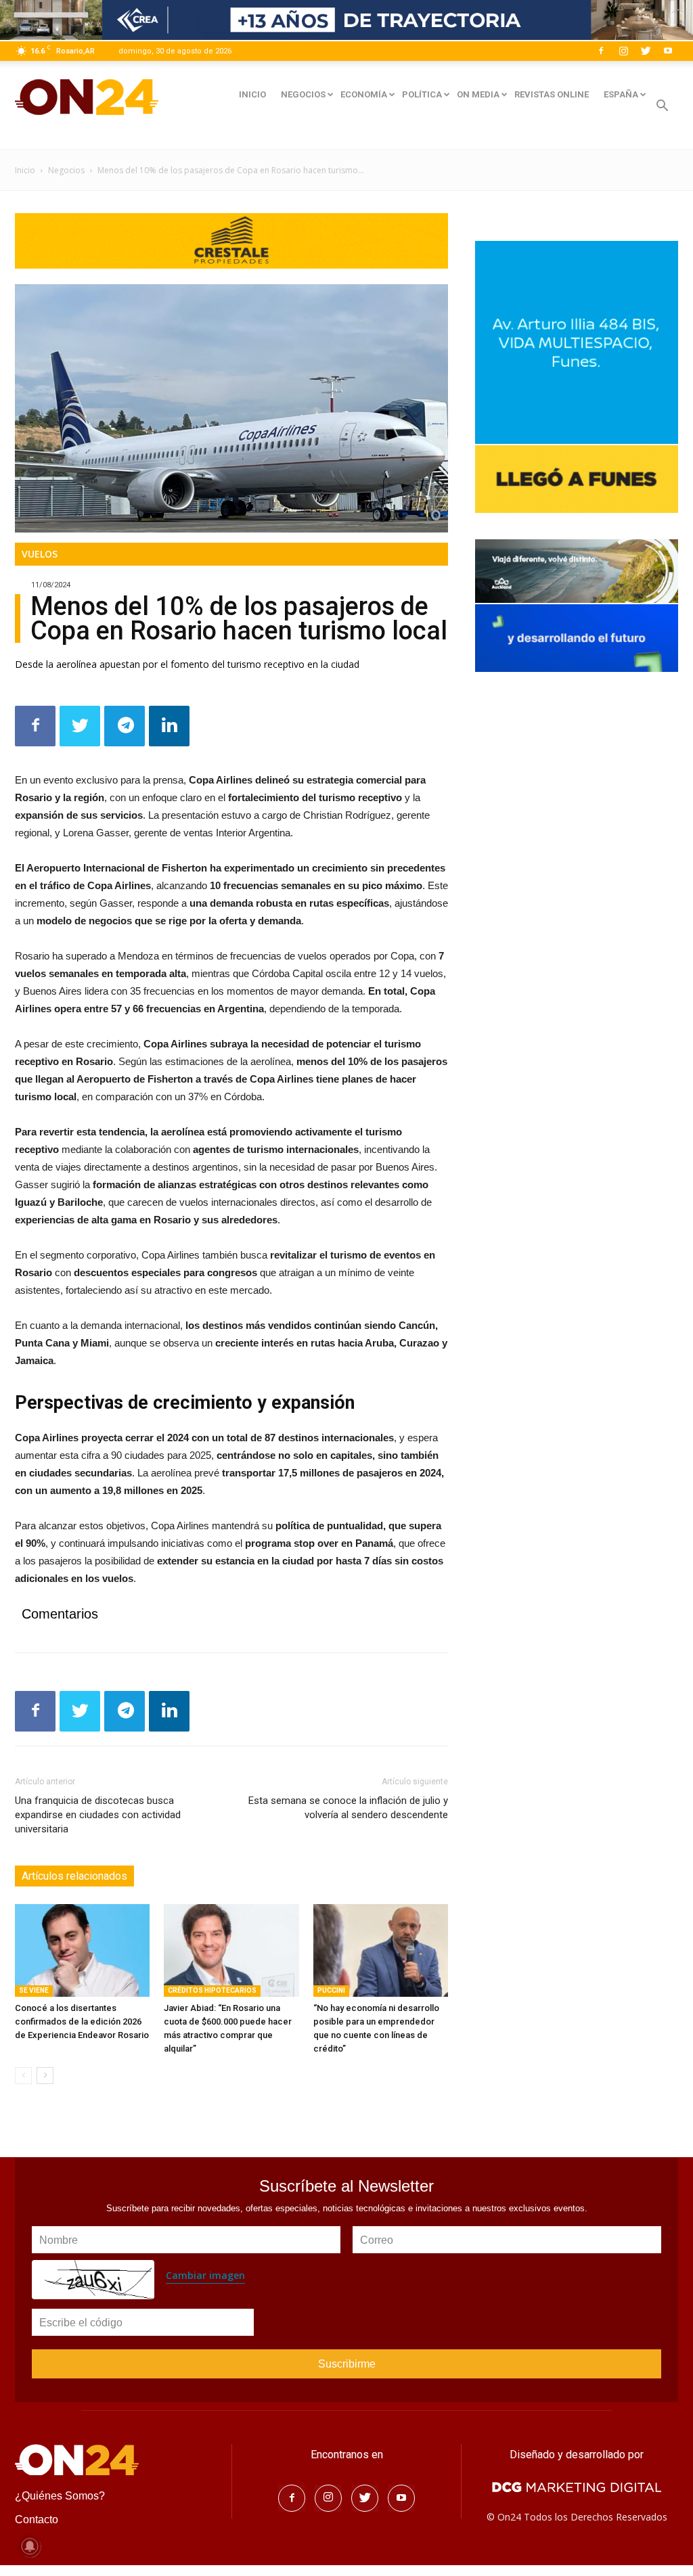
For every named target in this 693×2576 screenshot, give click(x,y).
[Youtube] (668, 51)
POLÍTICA (422, 94)
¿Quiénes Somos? (60, 2496)
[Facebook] (601, 51)
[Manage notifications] (30, 2546)
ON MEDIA (478, 94)
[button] (662, 107)
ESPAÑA (621, 94)
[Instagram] (623, 51)
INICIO (252, 94)
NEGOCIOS (303, 94)
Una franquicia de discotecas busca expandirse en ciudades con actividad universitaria (98, 1815)
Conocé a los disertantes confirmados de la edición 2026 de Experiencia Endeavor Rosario (82, 2021)
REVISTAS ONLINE (552, 94)
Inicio (25, 170)
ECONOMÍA (364, 94)
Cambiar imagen (205, 2275)
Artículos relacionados (74, 1876)
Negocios (66, 170)
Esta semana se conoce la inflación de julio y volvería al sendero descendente (348, 1808)
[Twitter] (646, 51)
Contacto (37, 2519)
